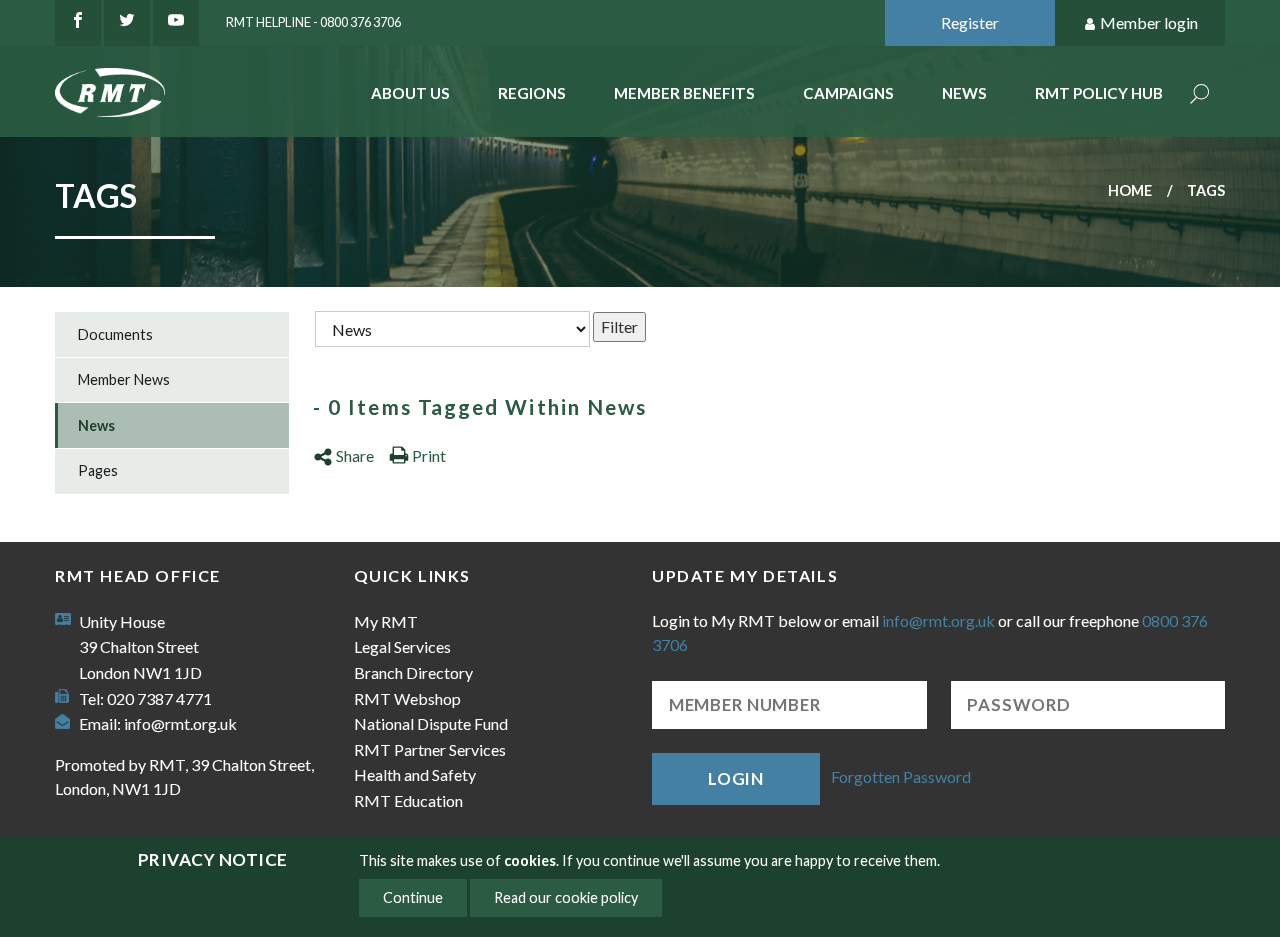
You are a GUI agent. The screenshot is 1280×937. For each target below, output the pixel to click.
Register (970, 22)
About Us (410, 93)
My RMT (386, 621)
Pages (98, 470)
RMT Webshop (407, 698)
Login (736, 778)
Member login (1149, 22)
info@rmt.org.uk (180, 723)
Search (1200, 95)
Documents (115, 334)
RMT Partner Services (430, 749)
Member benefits (684, 93)
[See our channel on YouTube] (176, 23)
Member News (124, 379)
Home (1130, 190)
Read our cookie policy (566, 897)
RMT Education (408, 800)
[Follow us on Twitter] (127, 23)
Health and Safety (415, 774)
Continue (413, 897)
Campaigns (848, 93)
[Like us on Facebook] (78, 23)
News (964, 93)
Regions (532, 93)
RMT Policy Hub (1099, 93)
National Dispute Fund (431, 723)
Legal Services (402, 646)
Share (355, 455)
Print (429, 455)
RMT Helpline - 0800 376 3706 (313, 22)
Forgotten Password (901, 776)
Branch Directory (413, 672)
